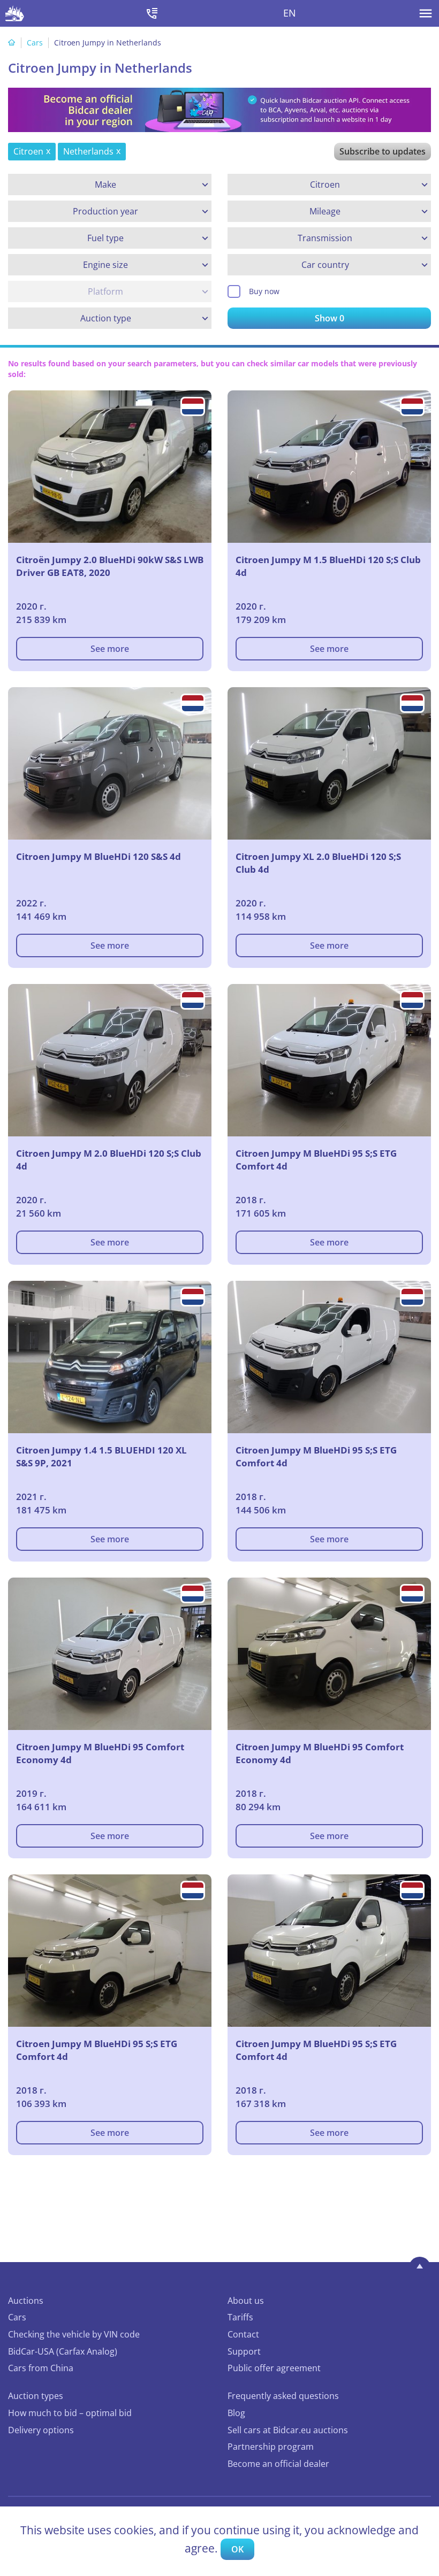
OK (237, 2549)
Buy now (264, 291)
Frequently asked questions (283, 2396)
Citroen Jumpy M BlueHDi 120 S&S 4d (99, 856)
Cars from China (41, 2368)
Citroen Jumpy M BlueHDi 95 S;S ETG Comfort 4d (316, 1160)
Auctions (26, 2301)
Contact (243, 2334)
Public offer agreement (274, 2368)
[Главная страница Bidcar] (15, 13)
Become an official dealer (278, 2464)
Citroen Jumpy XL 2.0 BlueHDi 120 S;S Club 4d (318, 863)
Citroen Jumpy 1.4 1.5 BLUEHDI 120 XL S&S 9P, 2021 (101, 1456)
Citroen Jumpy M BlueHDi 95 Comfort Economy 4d (100, 1753)
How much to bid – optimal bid (70, 2413)
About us (246, 2301)
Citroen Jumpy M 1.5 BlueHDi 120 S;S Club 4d (328, 566)
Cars (35, 43)
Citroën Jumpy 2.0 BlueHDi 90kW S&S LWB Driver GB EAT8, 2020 (110, 566)
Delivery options (41, 2430)
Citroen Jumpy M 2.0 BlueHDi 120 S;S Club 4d (109, 1160)
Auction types (36, 2396)
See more (110, 649)
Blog (236, 2413)
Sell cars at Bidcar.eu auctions (288, 2430)
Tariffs (240, 2317)
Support (244, 2351)
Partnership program (271, 2447)
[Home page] (12, 43)
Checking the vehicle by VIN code (74, 2334)
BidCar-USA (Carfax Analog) (63, 2351)
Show (330, 318)
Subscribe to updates (383, 151)
